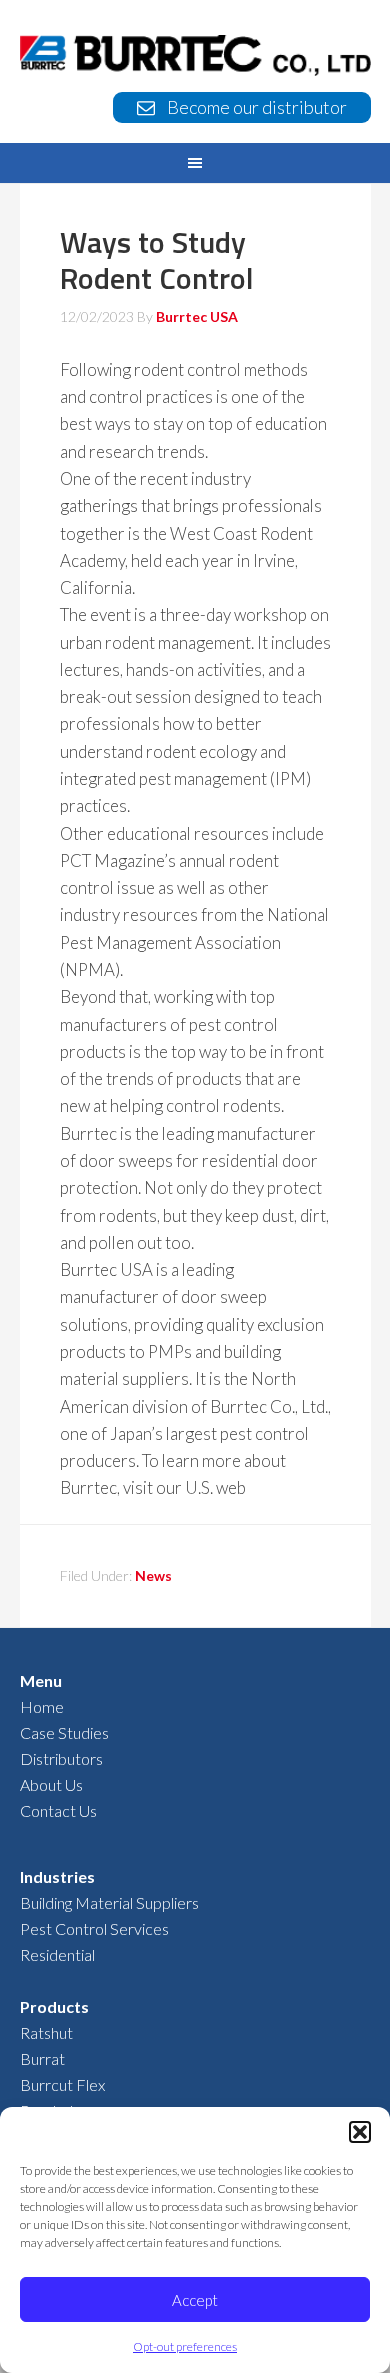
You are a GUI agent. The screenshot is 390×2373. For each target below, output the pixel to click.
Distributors (61, 1758)
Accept (195, 2300)
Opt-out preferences (185, 2346)
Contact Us (58, 1810)
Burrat (42, 2058)
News (153, 1575)
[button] (360, 2132)
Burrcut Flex (62, 2084)
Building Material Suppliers (109, 1902)
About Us (51, 1784)
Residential (57, 1954)
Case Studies (64, 1732)
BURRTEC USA (195, 56)
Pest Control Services (94, 1928)
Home (42, 1706)
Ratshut (46, 2032)
